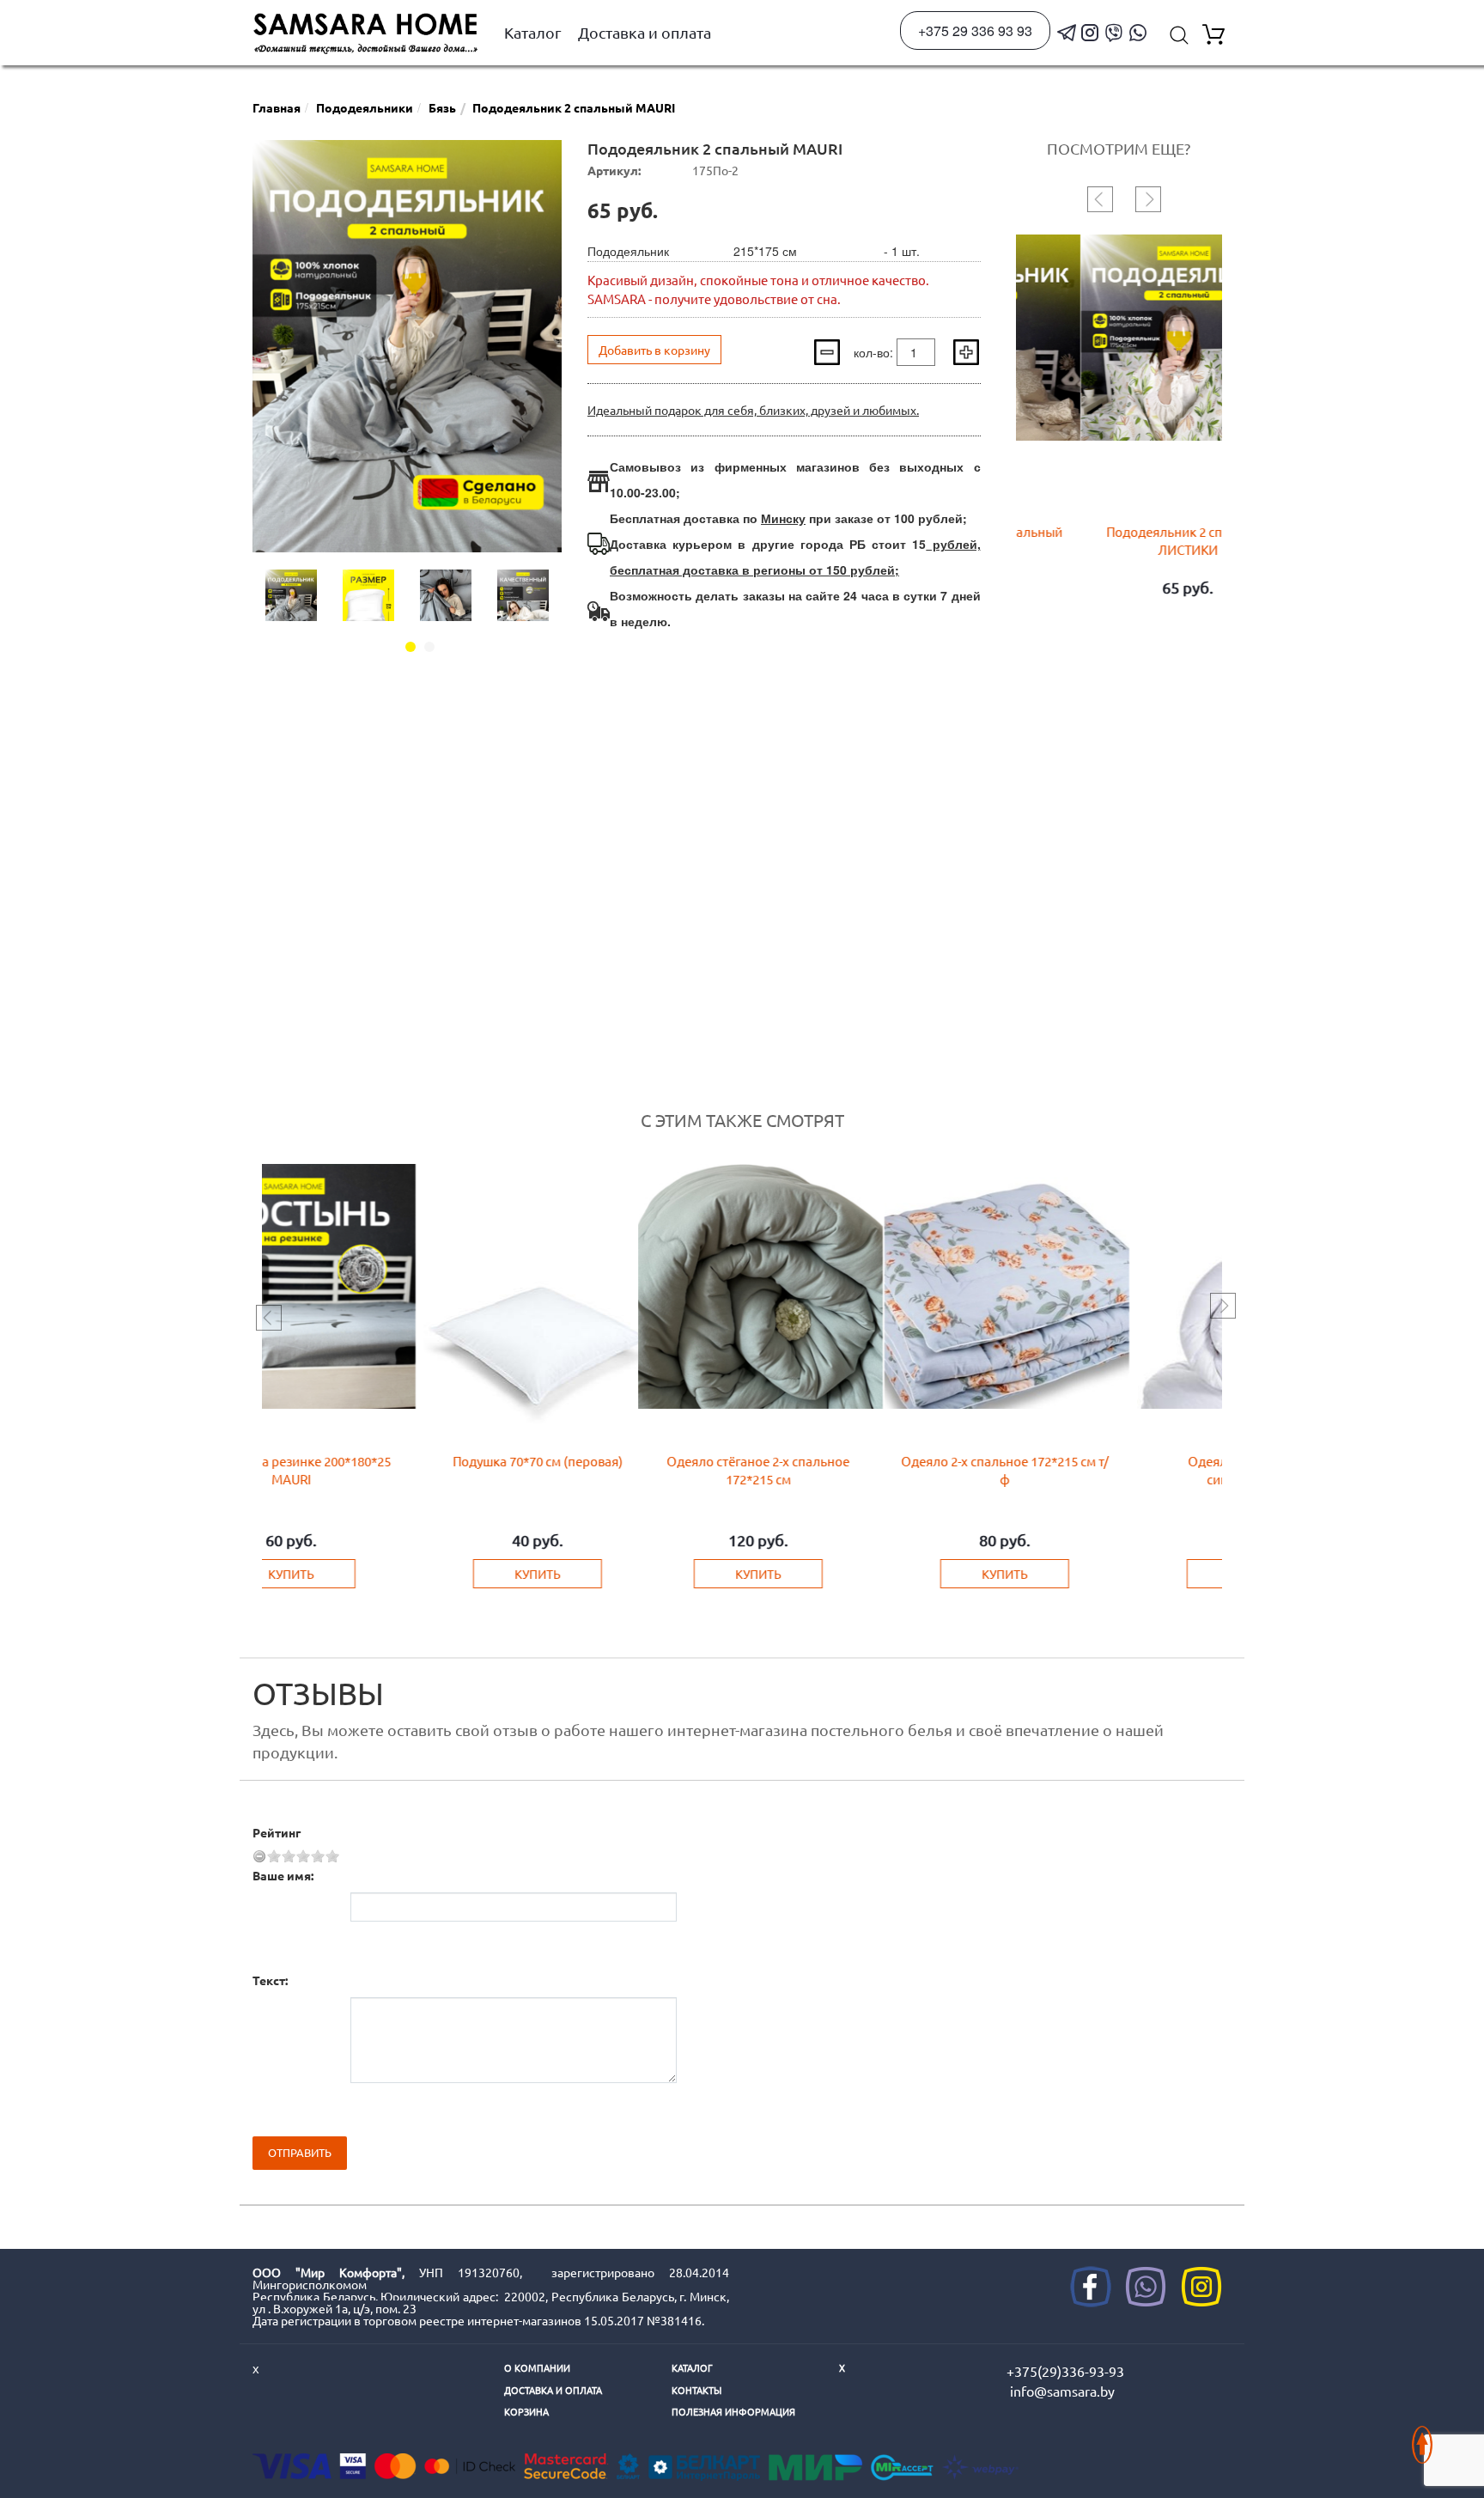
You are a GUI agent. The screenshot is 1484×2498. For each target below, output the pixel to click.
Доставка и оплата (645, 32)
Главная (277, 107)
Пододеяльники (365, 107)
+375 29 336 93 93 (975, 30)
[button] (411, 647)
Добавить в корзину (654, 350)
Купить (369, 1574)
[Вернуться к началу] (1422, 2436)
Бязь (442, 107)
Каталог (533, 32)
